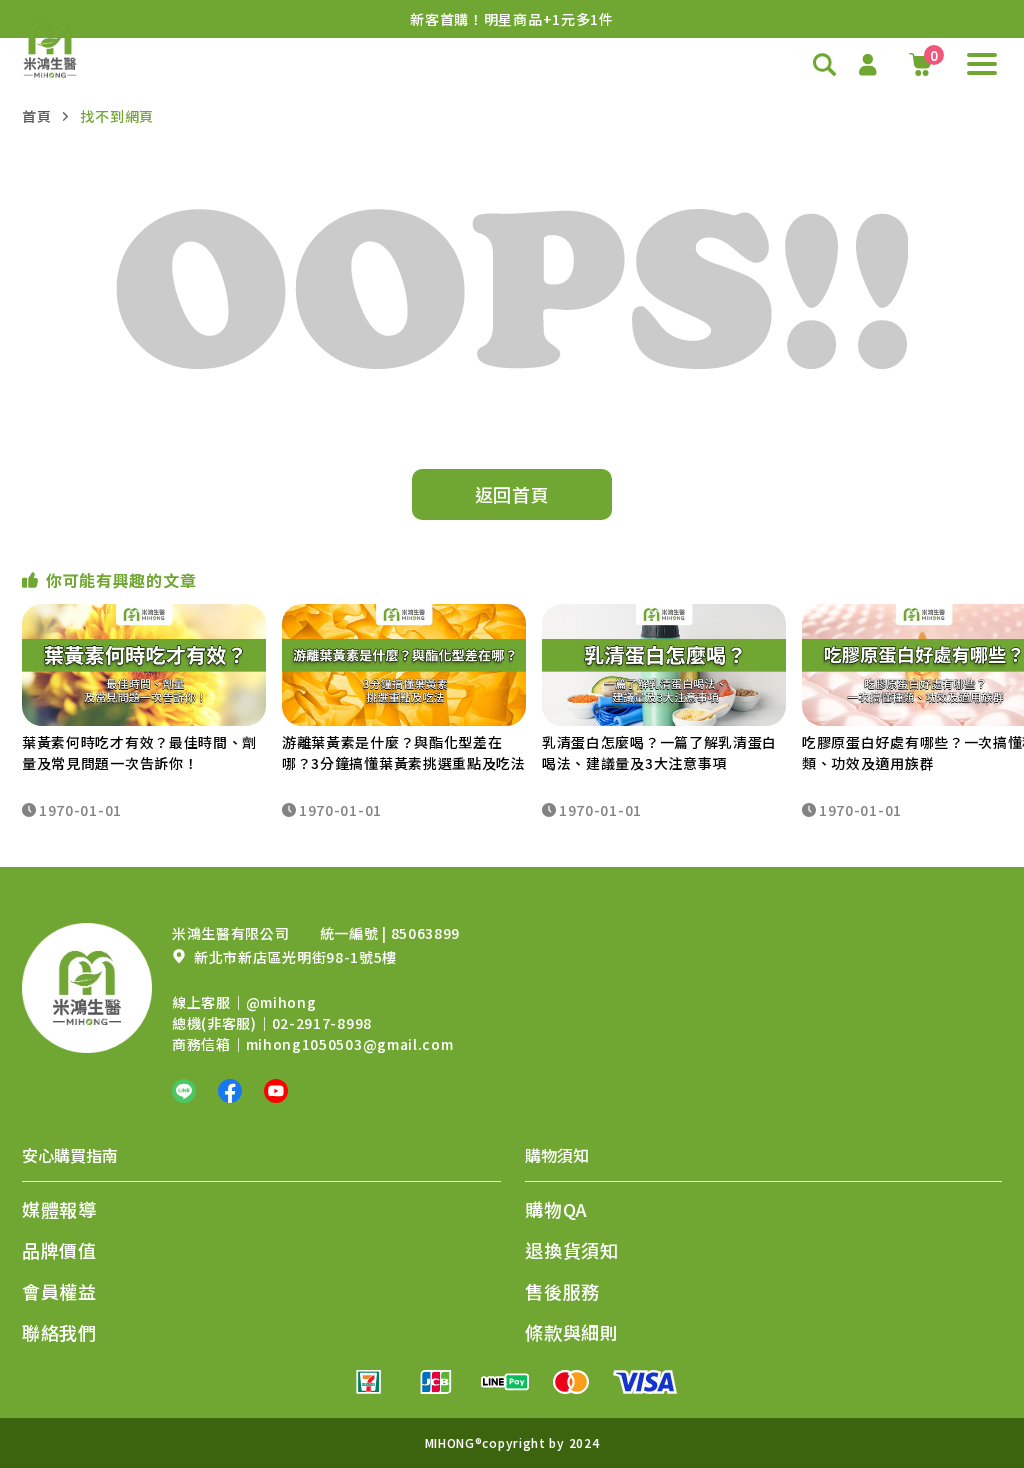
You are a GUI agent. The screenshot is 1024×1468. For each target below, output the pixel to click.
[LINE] (184, 1091)
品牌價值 (59, 1250)
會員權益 (59, 1291)
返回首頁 (512, 494)
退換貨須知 (572, 1250)
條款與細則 (572, 1332)
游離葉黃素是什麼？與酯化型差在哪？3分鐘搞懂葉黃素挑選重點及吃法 (404, 752)
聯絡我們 (59, 1332)
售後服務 (562, 1291)
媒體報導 (59, 1209)
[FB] (230, 1091)
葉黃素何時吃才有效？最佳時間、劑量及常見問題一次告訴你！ (139, 752)
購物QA (556, 1209)
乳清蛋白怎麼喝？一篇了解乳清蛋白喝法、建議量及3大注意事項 (659, 752)
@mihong (281, 1002)
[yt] (276, 1091)
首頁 (36, 116)
